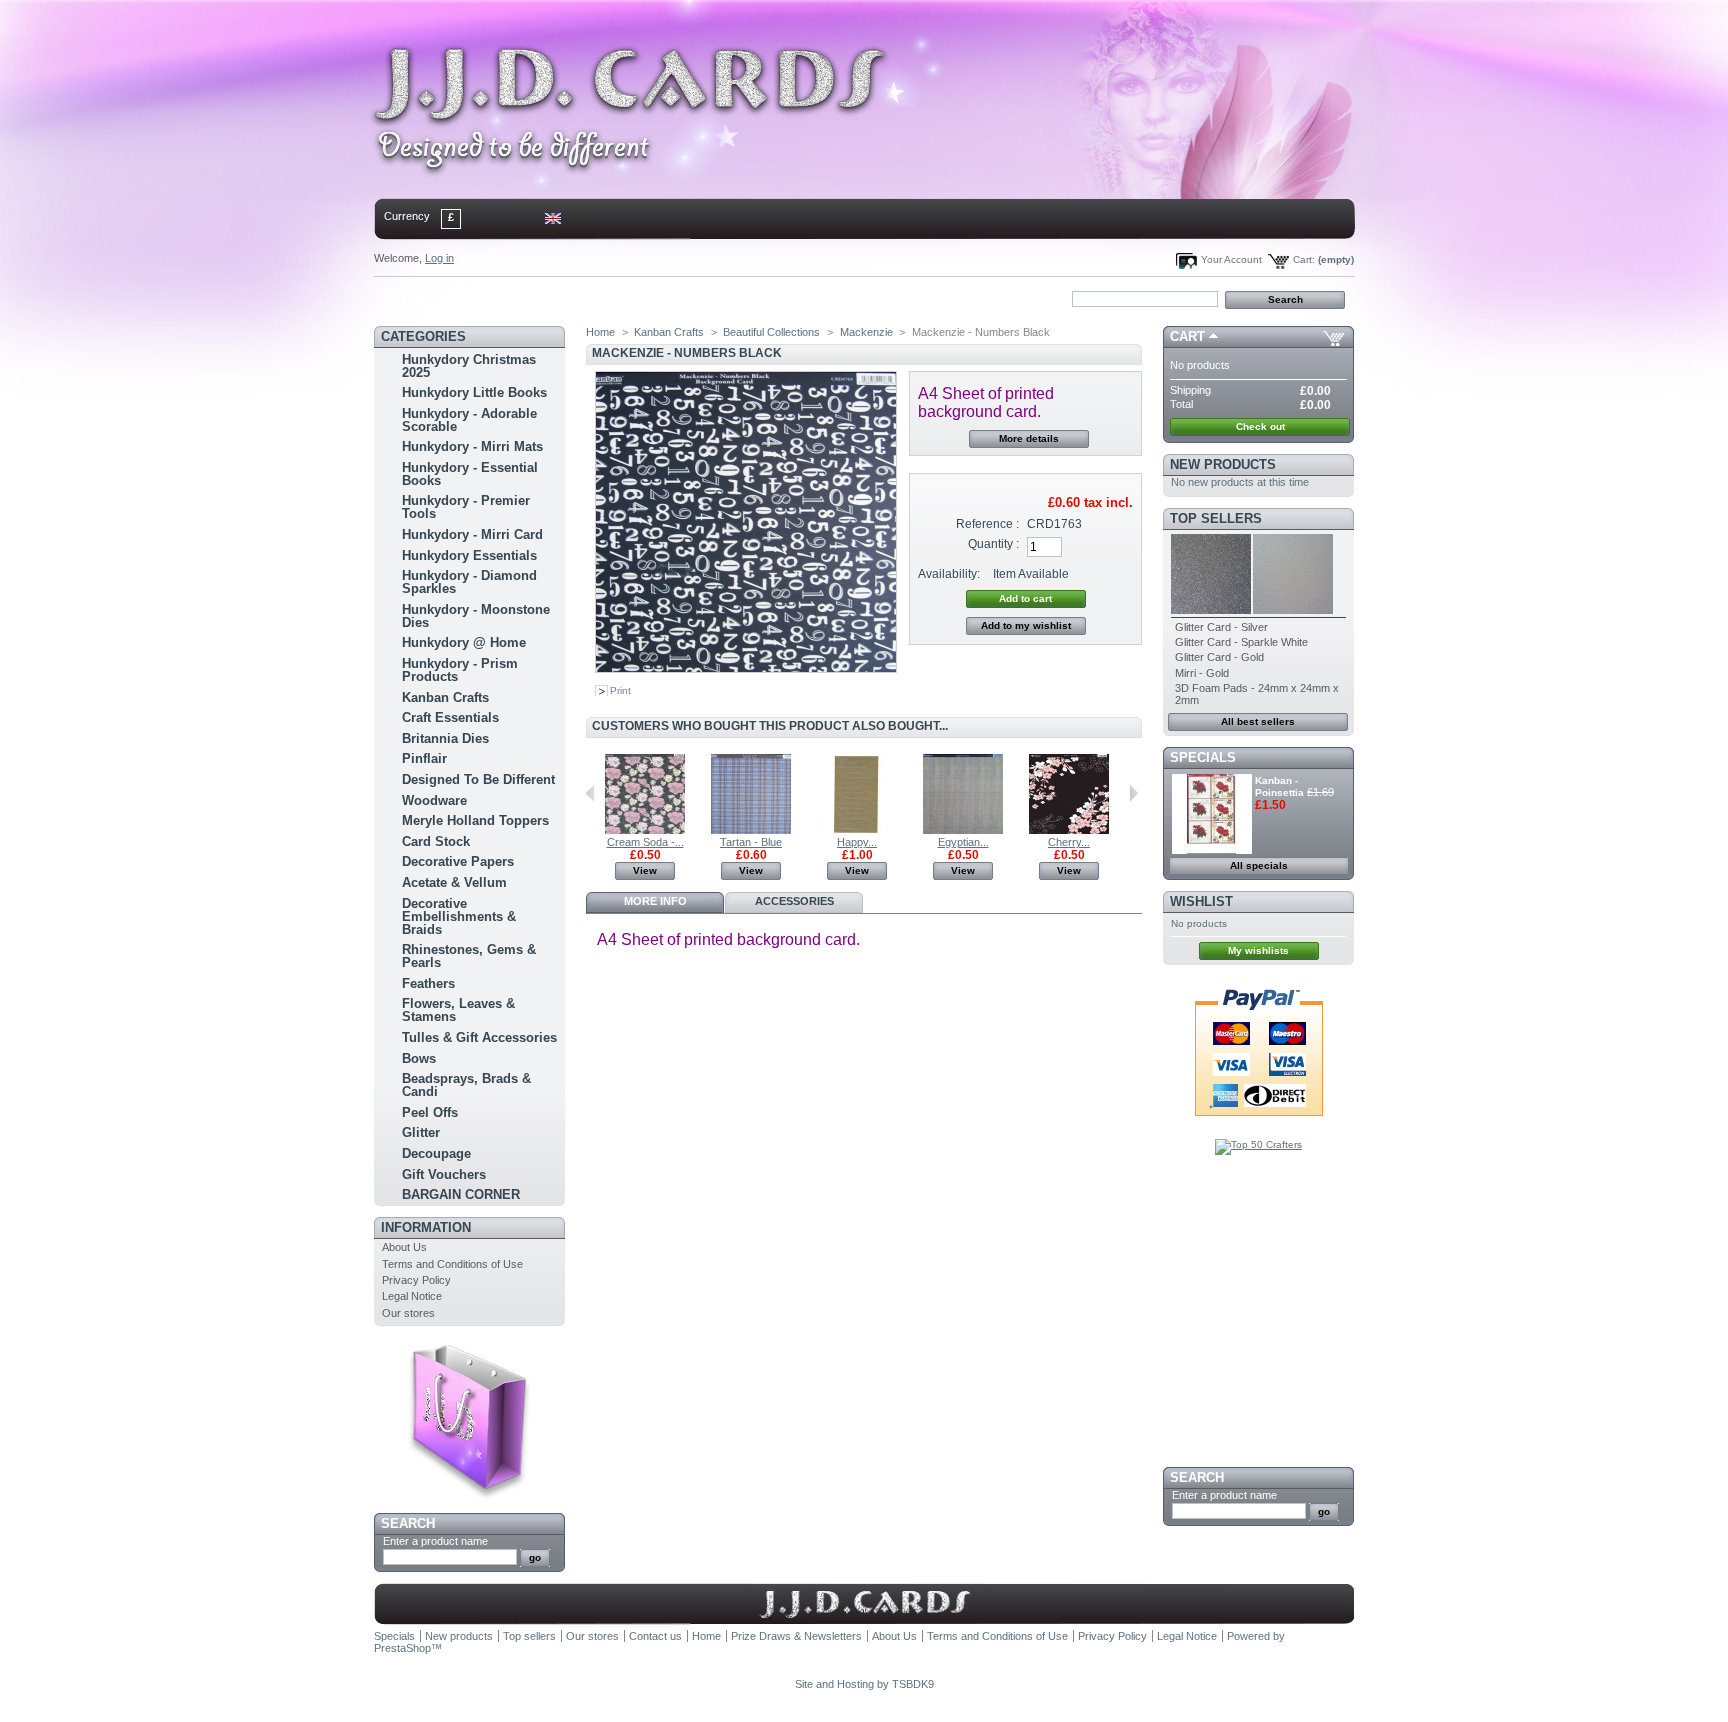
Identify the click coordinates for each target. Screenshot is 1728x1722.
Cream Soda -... (645, 842)
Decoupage (436, 1153)
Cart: (1304, 259)
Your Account (1231, 259)
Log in (439, 258)
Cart (1187, 336)
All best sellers (1258, 721)
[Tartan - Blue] (751, 830)
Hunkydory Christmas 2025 (469, 366)
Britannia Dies (445, 738)
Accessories (794, 901)
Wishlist (1201, 901)
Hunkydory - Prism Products (460, 670)
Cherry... (1069, 842)
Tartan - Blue (751, 842)
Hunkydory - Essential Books (470, 474)
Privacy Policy (416, 1280)
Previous (590, 793)
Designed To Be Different (478, 779)
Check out (1260, 426)
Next (1133, 793)
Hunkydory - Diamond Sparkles (469, 582)
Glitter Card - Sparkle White (1241, 642)
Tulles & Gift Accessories (479, 1037)
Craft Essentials (450, 717)
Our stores (408, 1313)
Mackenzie (866, 332)
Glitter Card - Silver (1221, 627)
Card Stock (436, 841)
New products (1223, 464)
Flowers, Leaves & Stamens (458, 1010)
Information (426, 1227)
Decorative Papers (458, 861)
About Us (404, 1247)
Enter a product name (435, 1541)
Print (620, 690)
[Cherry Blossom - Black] (1069, 830)
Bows (419, 1058)
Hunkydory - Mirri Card (472, 534)
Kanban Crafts (445, 697)
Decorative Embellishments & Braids (459, 916)
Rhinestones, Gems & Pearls (469, 956)
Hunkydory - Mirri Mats (472, 446)
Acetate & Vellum (454, 882)
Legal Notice (412, 1296)
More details (1029, 438)
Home (407, 298)
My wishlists (1258, 950)
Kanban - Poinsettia (1279, 786)
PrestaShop (402, 1648)
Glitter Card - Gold (1219, 657)
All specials (1259, 865)
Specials (1203, 757)
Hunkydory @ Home (464, 642)
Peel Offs (430, 1112)
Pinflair (424, 758)
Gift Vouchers (444, 1174)
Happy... (857, 842)
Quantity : (993, 544)
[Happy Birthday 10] (857, 830)
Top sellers (1216, 518)
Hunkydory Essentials (469, 555)
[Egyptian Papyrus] (963, 830)
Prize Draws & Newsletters (796, 1636)
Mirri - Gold (1202, 673)
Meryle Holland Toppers (475, 820)
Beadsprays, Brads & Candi (466, 1085)
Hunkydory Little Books (474, 392)
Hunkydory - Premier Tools (466, 507)
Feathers (428, 983)
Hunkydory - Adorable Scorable (469, 420)
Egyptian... (963, 842)
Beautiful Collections (771, 332)
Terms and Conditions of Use (452, 1264)
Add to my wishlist (1026, 625)
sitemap (539, 298)
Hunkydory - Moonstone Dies (476, 616)
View (645, 870)
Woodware (434, 800)
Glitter (421, 1132)
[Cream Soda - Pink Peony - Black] (645, 830)
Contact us (655, 1636)
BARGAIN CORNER (461, 1194)
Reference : (987, 524)
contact (473, 298)
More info (655, 901)
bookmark (605, 298)
